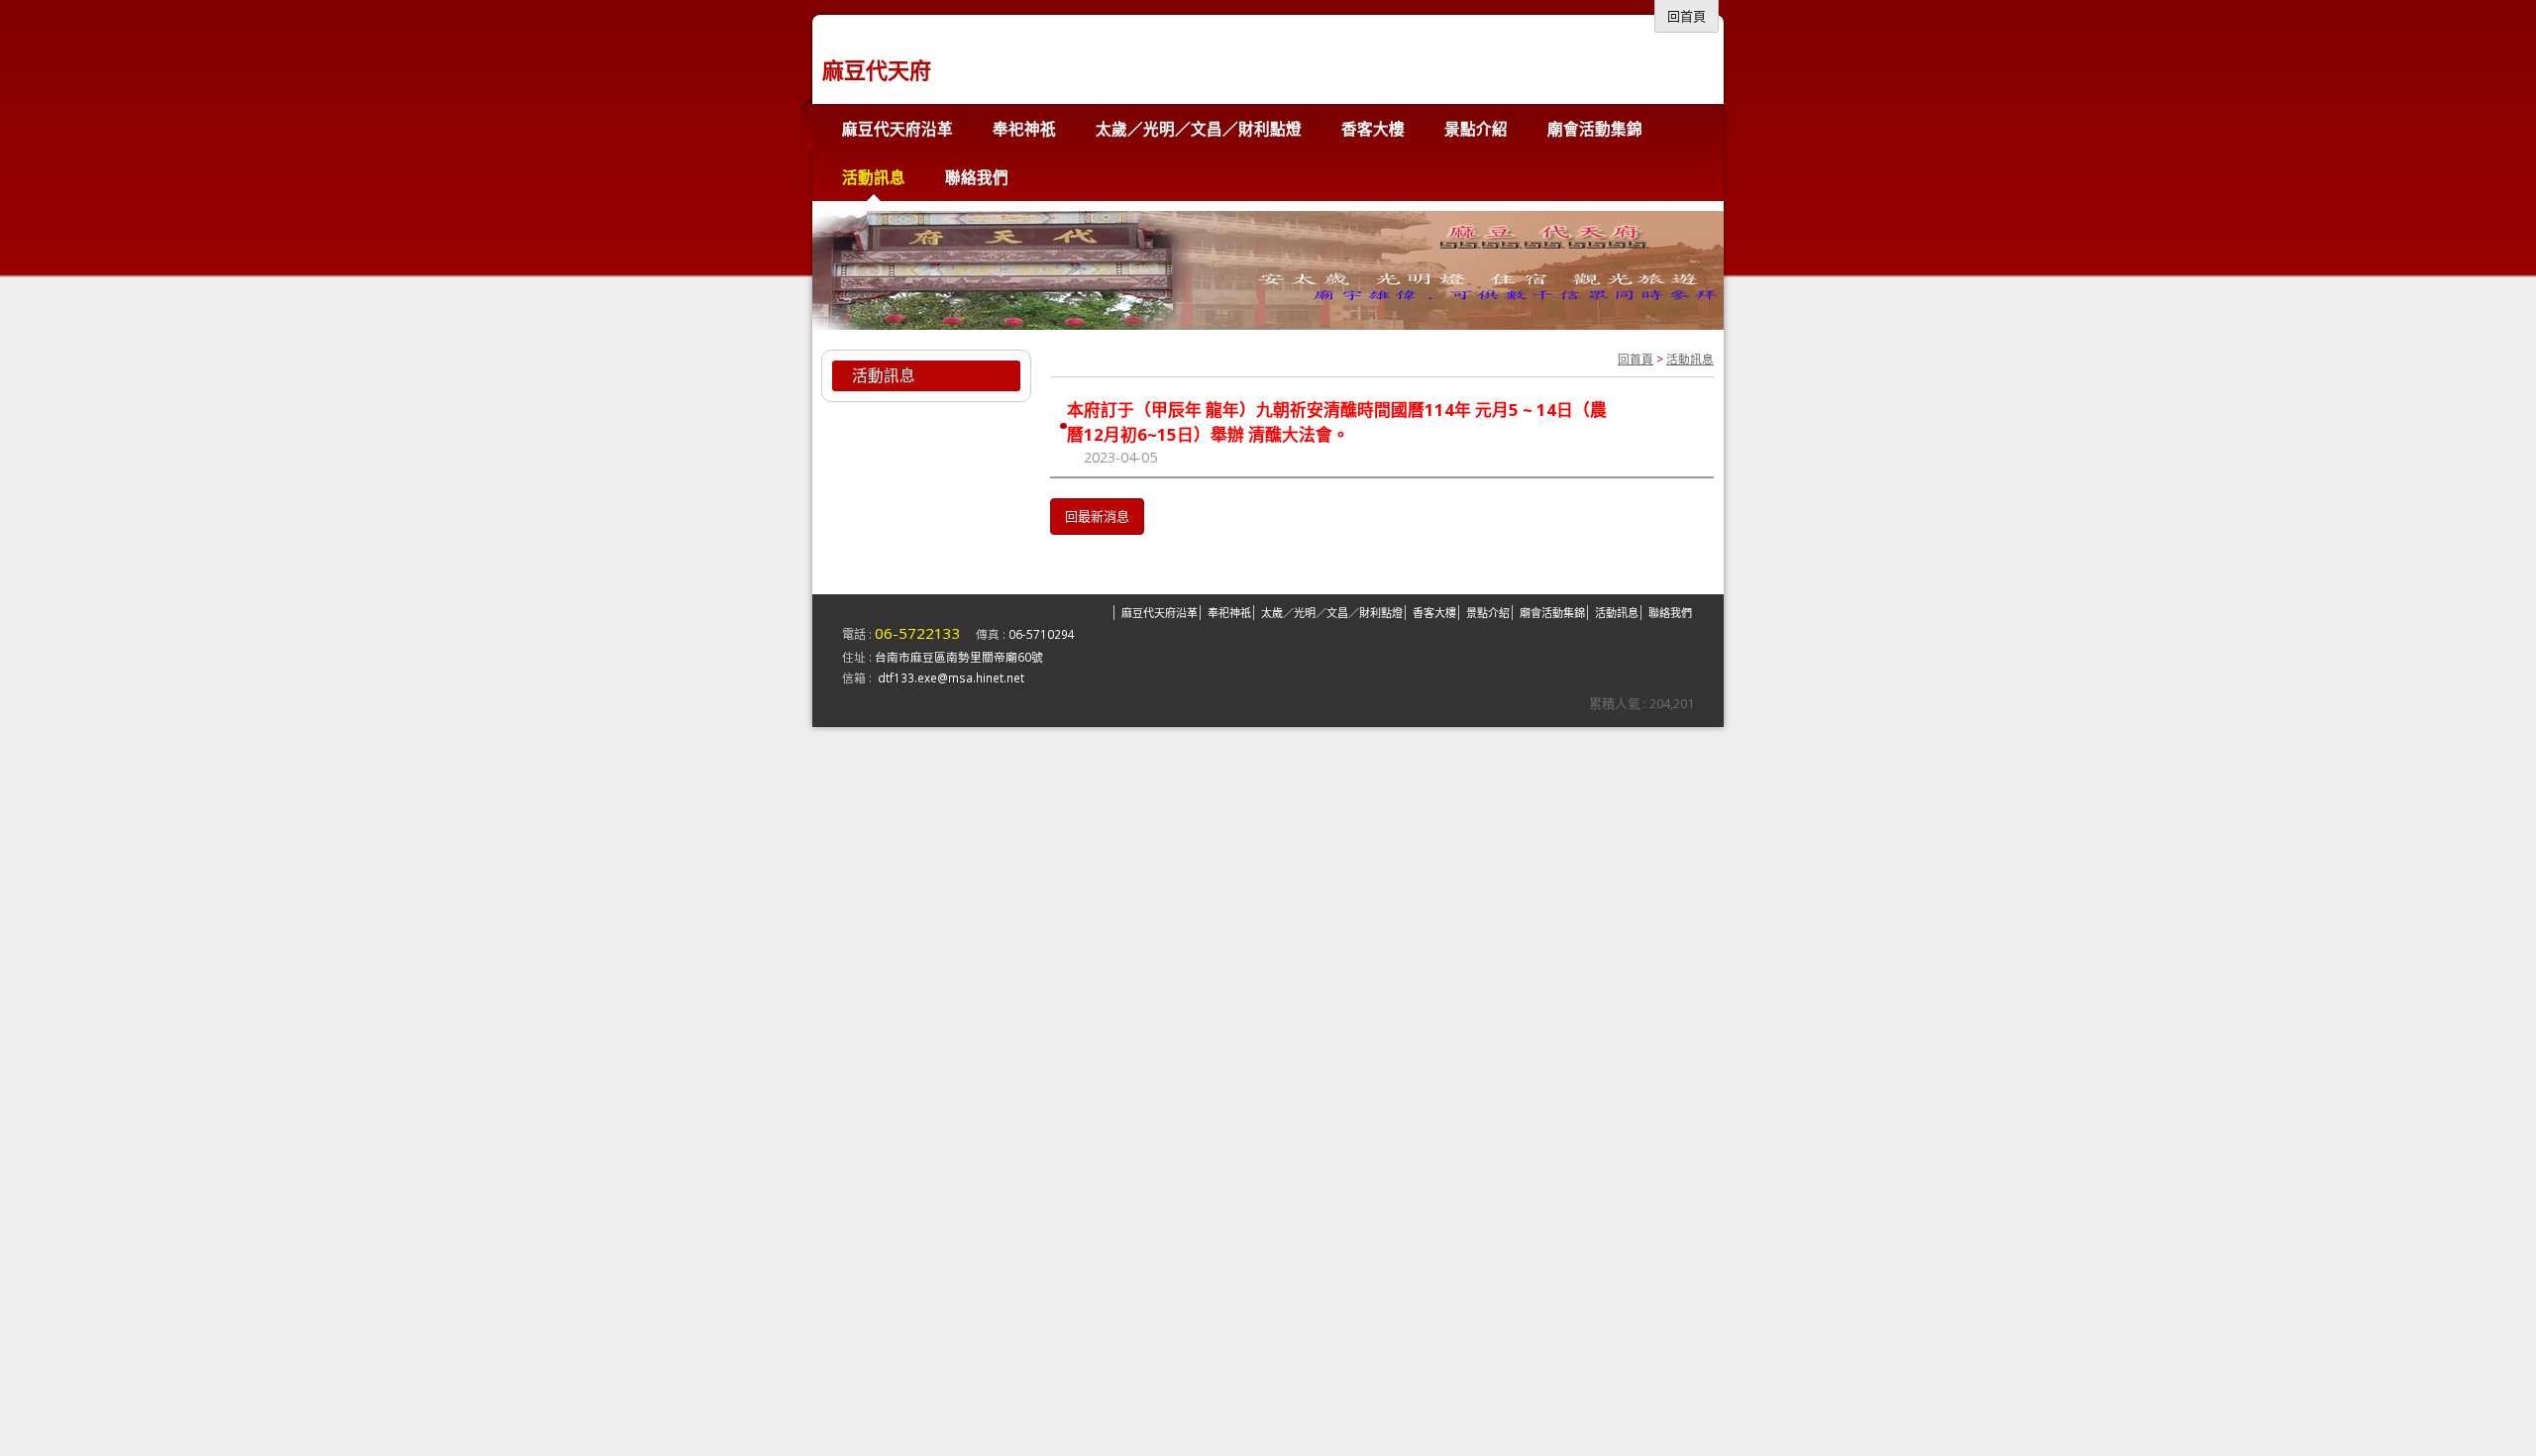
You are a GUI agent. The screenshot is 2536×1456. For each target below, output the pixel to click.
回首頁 (1636, 359)
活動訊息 (1690, 359)
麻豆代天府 (877, 69)
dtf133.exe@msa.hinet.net (951, 677)
